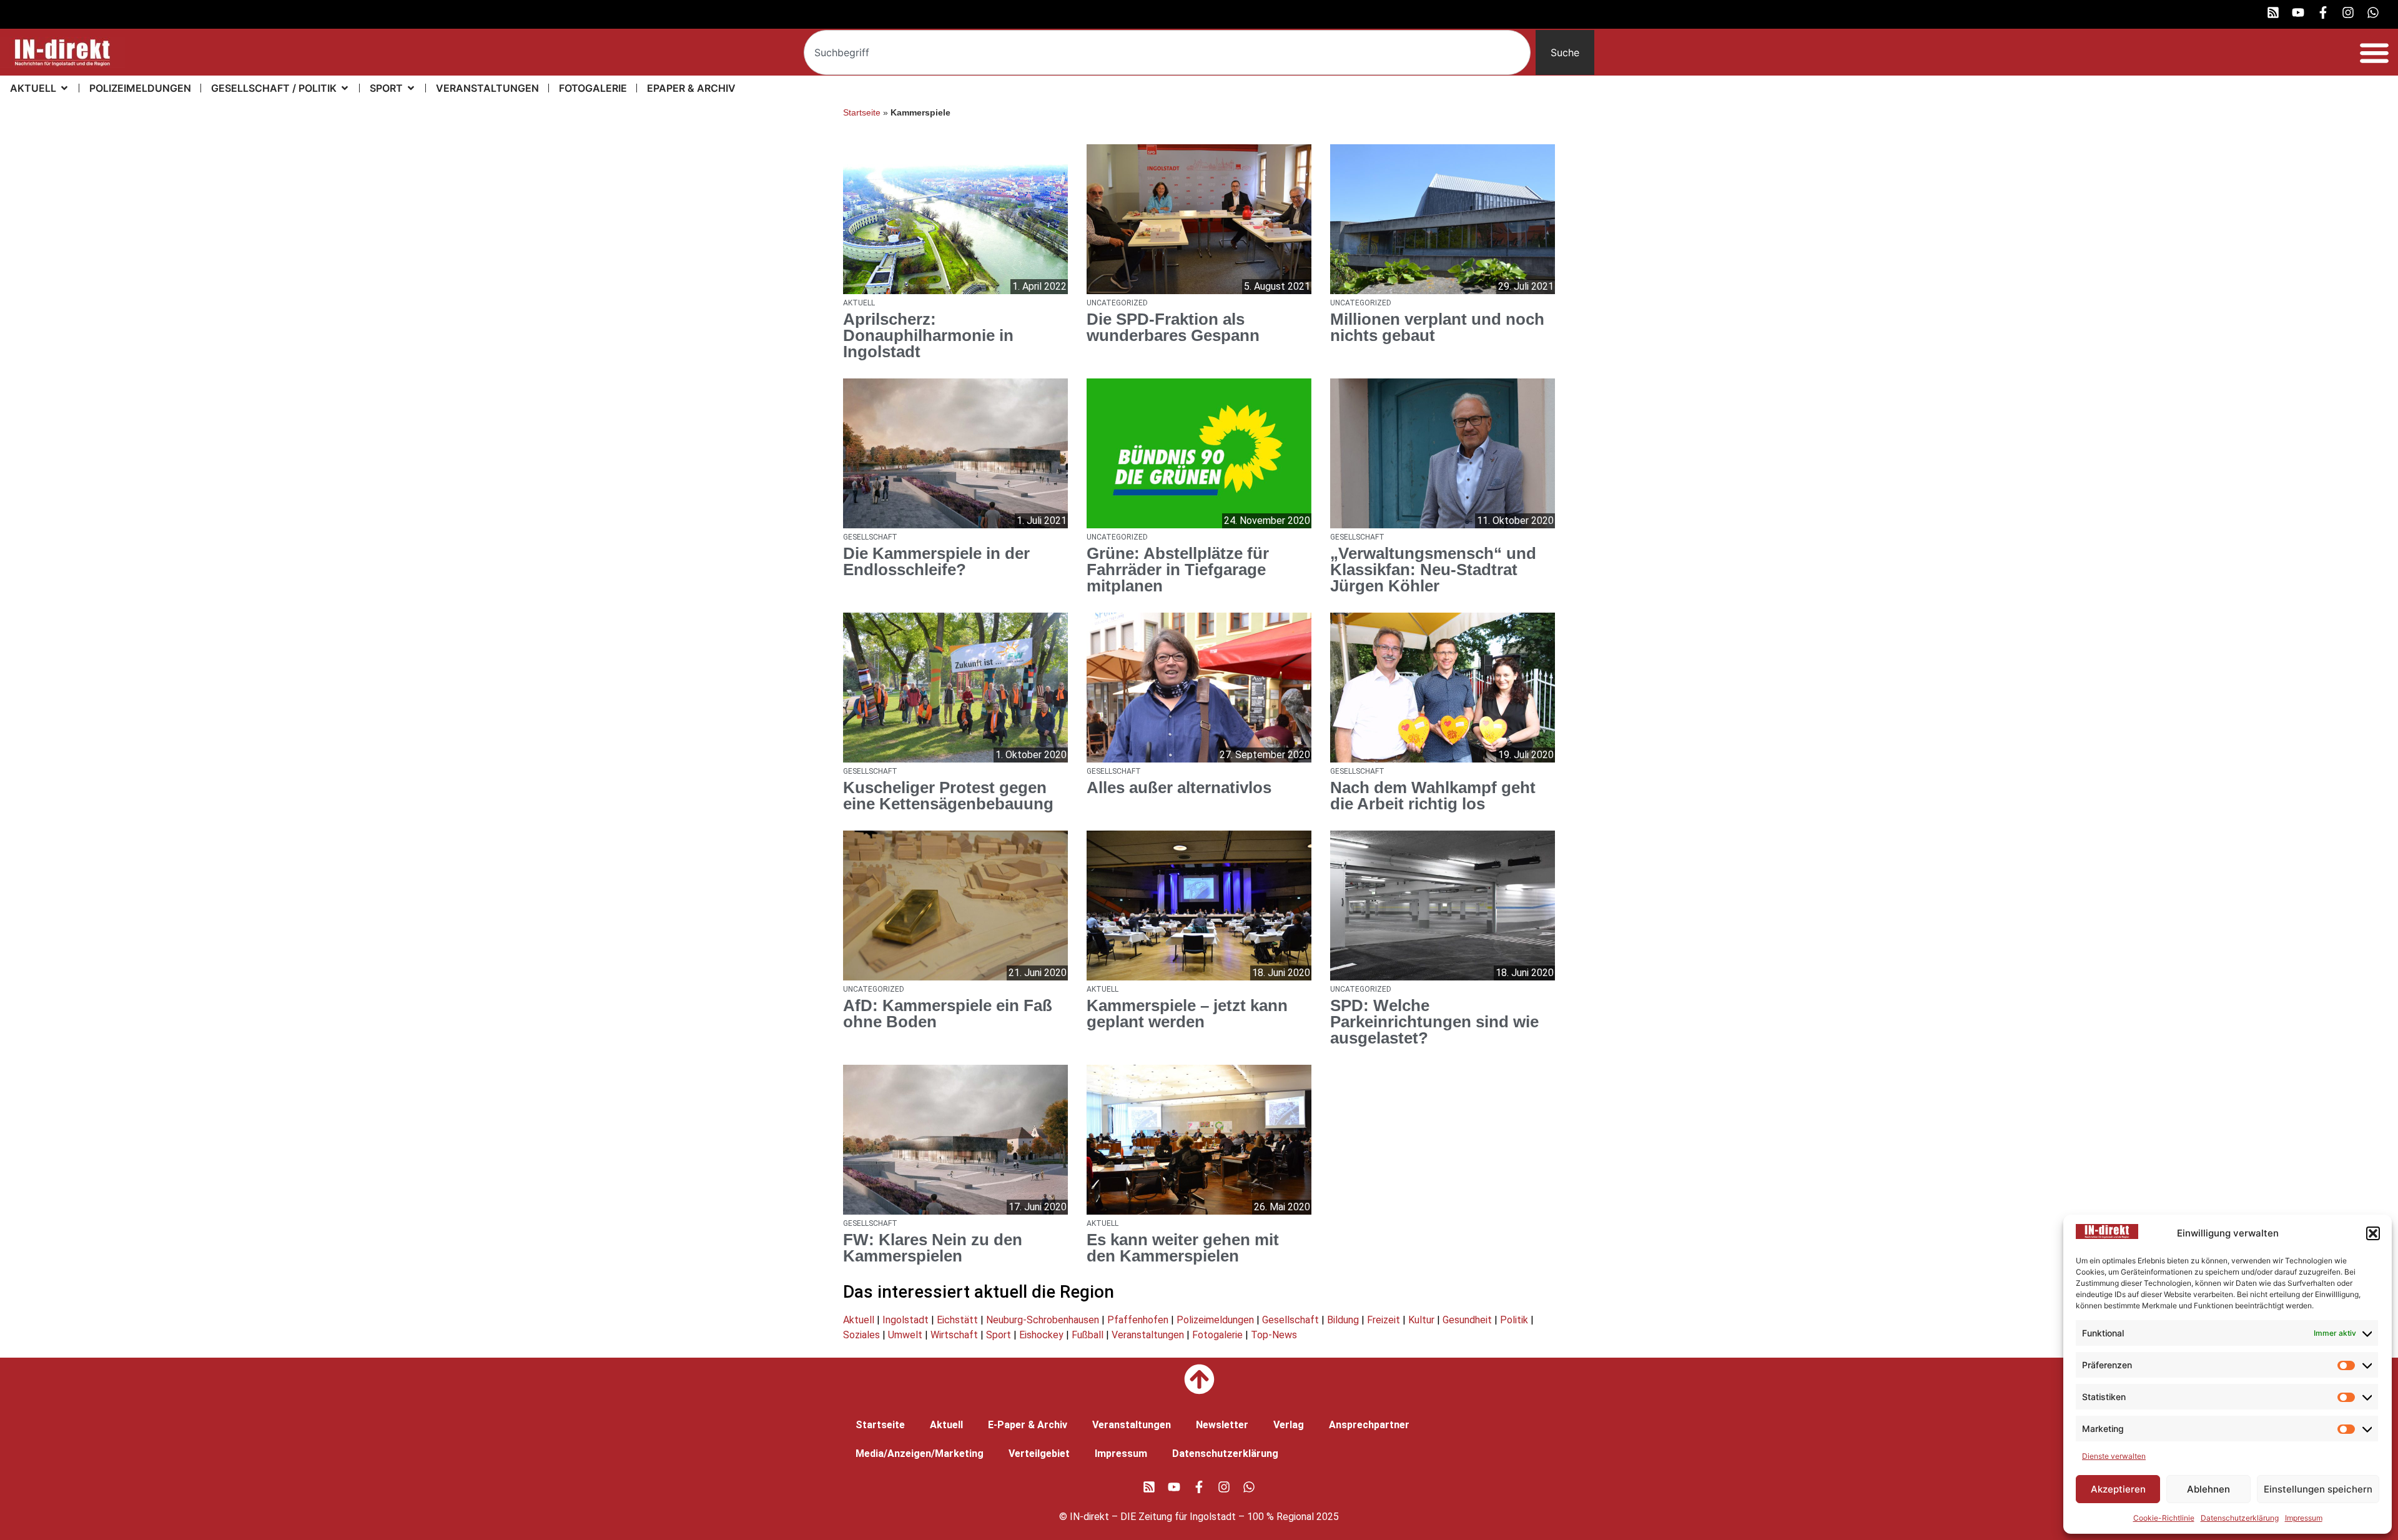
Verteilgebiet (1039, 1454)
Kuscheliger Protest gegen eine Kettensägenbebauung (948, 796)
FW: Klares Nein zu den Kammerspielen (933, 1248)
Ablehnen (2208, 1489)
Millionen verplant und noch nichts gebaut (1437, 327)
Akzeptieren (2118, 1489)
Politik (1514, 1320)
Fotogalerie (1217, 1335)
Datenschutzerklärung (2240, 1518)
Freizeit (1384, 1320)
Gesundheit (1467, 1320)
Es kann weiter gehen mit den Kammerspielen (1183, 1248)
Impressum (2304, 1518)
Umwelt (905, 1335)
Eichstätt (957, 1320)
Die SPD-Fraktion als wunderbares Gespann (1173, 327)
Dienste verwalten (2114, 1456)
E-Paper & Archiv (1028, 1425)
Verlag (1289, 1425)
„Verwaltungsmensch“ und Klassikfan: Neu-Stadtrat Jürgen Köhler (1433, 570)
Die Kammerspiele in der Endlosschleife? (936, 561)
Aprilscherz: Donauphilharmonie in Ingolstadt (928, 335)
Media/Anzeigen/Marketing (920, 1454)
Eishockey (1041, 1335)
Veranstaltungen (1148, 1335)
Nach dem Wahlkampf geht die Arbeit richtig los (1433, 796)
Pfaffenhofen (1138, 1320)
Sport (999, 1335)
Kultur (1421, 1320)
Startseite (862, 113)
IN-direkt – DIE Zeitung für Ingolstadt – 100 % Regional (1192, 1517)
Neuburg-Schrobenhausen (1043, 1320)
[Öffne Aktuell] (64, 88)
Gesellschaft (1290, 1320)
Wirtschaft (954, 1335)
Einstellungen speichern (2318, 1489)
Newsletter (1222, 1425)
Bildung (1343, 1320)
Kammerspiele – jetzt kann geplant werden (1187, 1014)
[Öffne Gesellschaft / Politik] (345, 88)
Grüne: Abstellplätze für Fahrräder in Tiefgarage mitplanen (1178, 570)
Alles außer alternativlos (1179, 787)
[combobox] (1167, 52)
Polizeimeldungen (1215, 1320)
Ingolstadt (905, 1320)
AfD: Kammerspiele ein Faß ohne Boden (948, 1014)
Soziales (861, 1335)
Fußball (1088, 1335)
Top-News (1274, 1335)
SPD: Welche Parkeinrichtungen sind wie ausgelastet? (1434, 1022)
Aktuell (859, 1320)
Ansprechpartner (1369, 1425)
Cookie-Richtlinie (2164, 1518)
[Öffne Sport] (411, 88)
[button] (2373, 1233)
